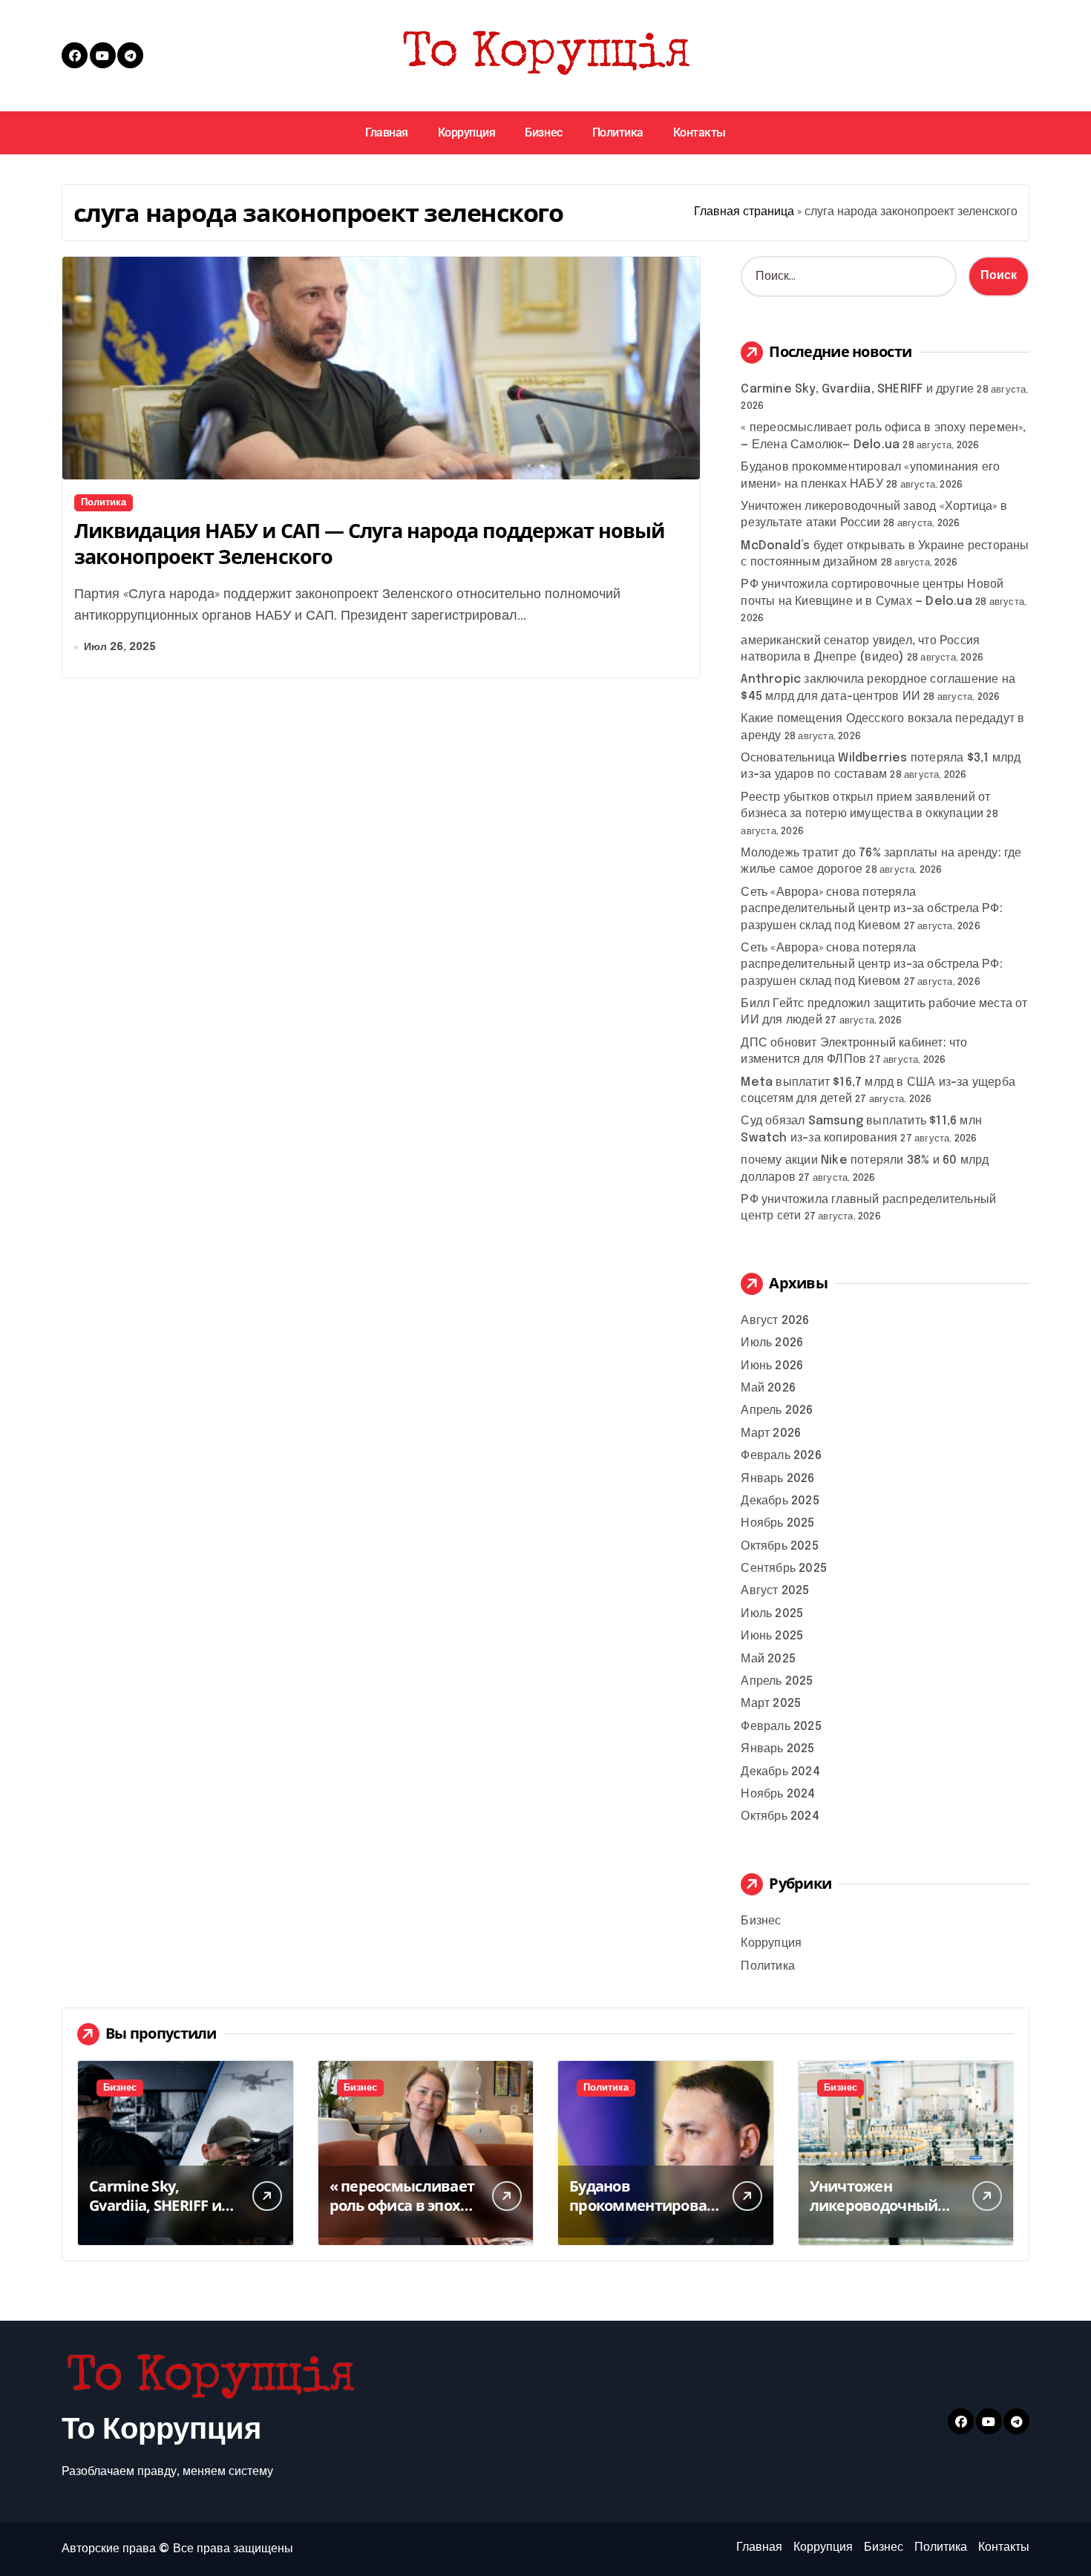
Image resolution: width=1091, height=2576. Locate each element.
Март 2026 (771, 1433)
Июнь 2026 (772, 1366)
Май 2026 (768, 1388)
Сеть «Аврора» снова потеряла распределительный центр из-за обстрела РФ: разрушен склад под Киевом (871, 909)
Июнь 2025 (772, 1636)
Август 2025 (775, 1591)
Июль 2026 (772, 1343)
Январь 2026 (777, 1479)
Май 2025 (768, 1659)
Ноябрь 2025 (777, 1523)
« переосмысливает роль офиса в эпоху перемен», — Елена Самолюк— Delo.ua (402, 2215)
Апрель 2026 (777, 1410)
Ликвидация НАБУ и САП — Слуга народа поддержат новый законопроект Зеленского (369, 543)
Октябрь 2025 (779, 1546)
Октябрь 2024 (780, 1816)
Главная (387, 132)
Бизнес (543, 132)
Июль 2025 (772, 1614)
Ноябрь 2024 (778, 1794)
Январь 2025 (777, 1749)
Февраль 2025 (781, 1727)
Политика (618, 132)
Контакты (700, 132)
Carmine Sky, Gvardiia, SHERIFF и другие (857, 389)
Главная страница (744, 212)
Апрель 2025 (777, 1681)
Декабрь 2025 (780, 1501)
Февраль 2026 (781, 1456)
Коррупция (467, 132)
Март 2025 (771, 1704)
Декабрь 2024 (780, 1772)
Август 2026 (775, 1321)
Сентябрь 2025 (784, 1569)
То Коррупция (161, 2430)
